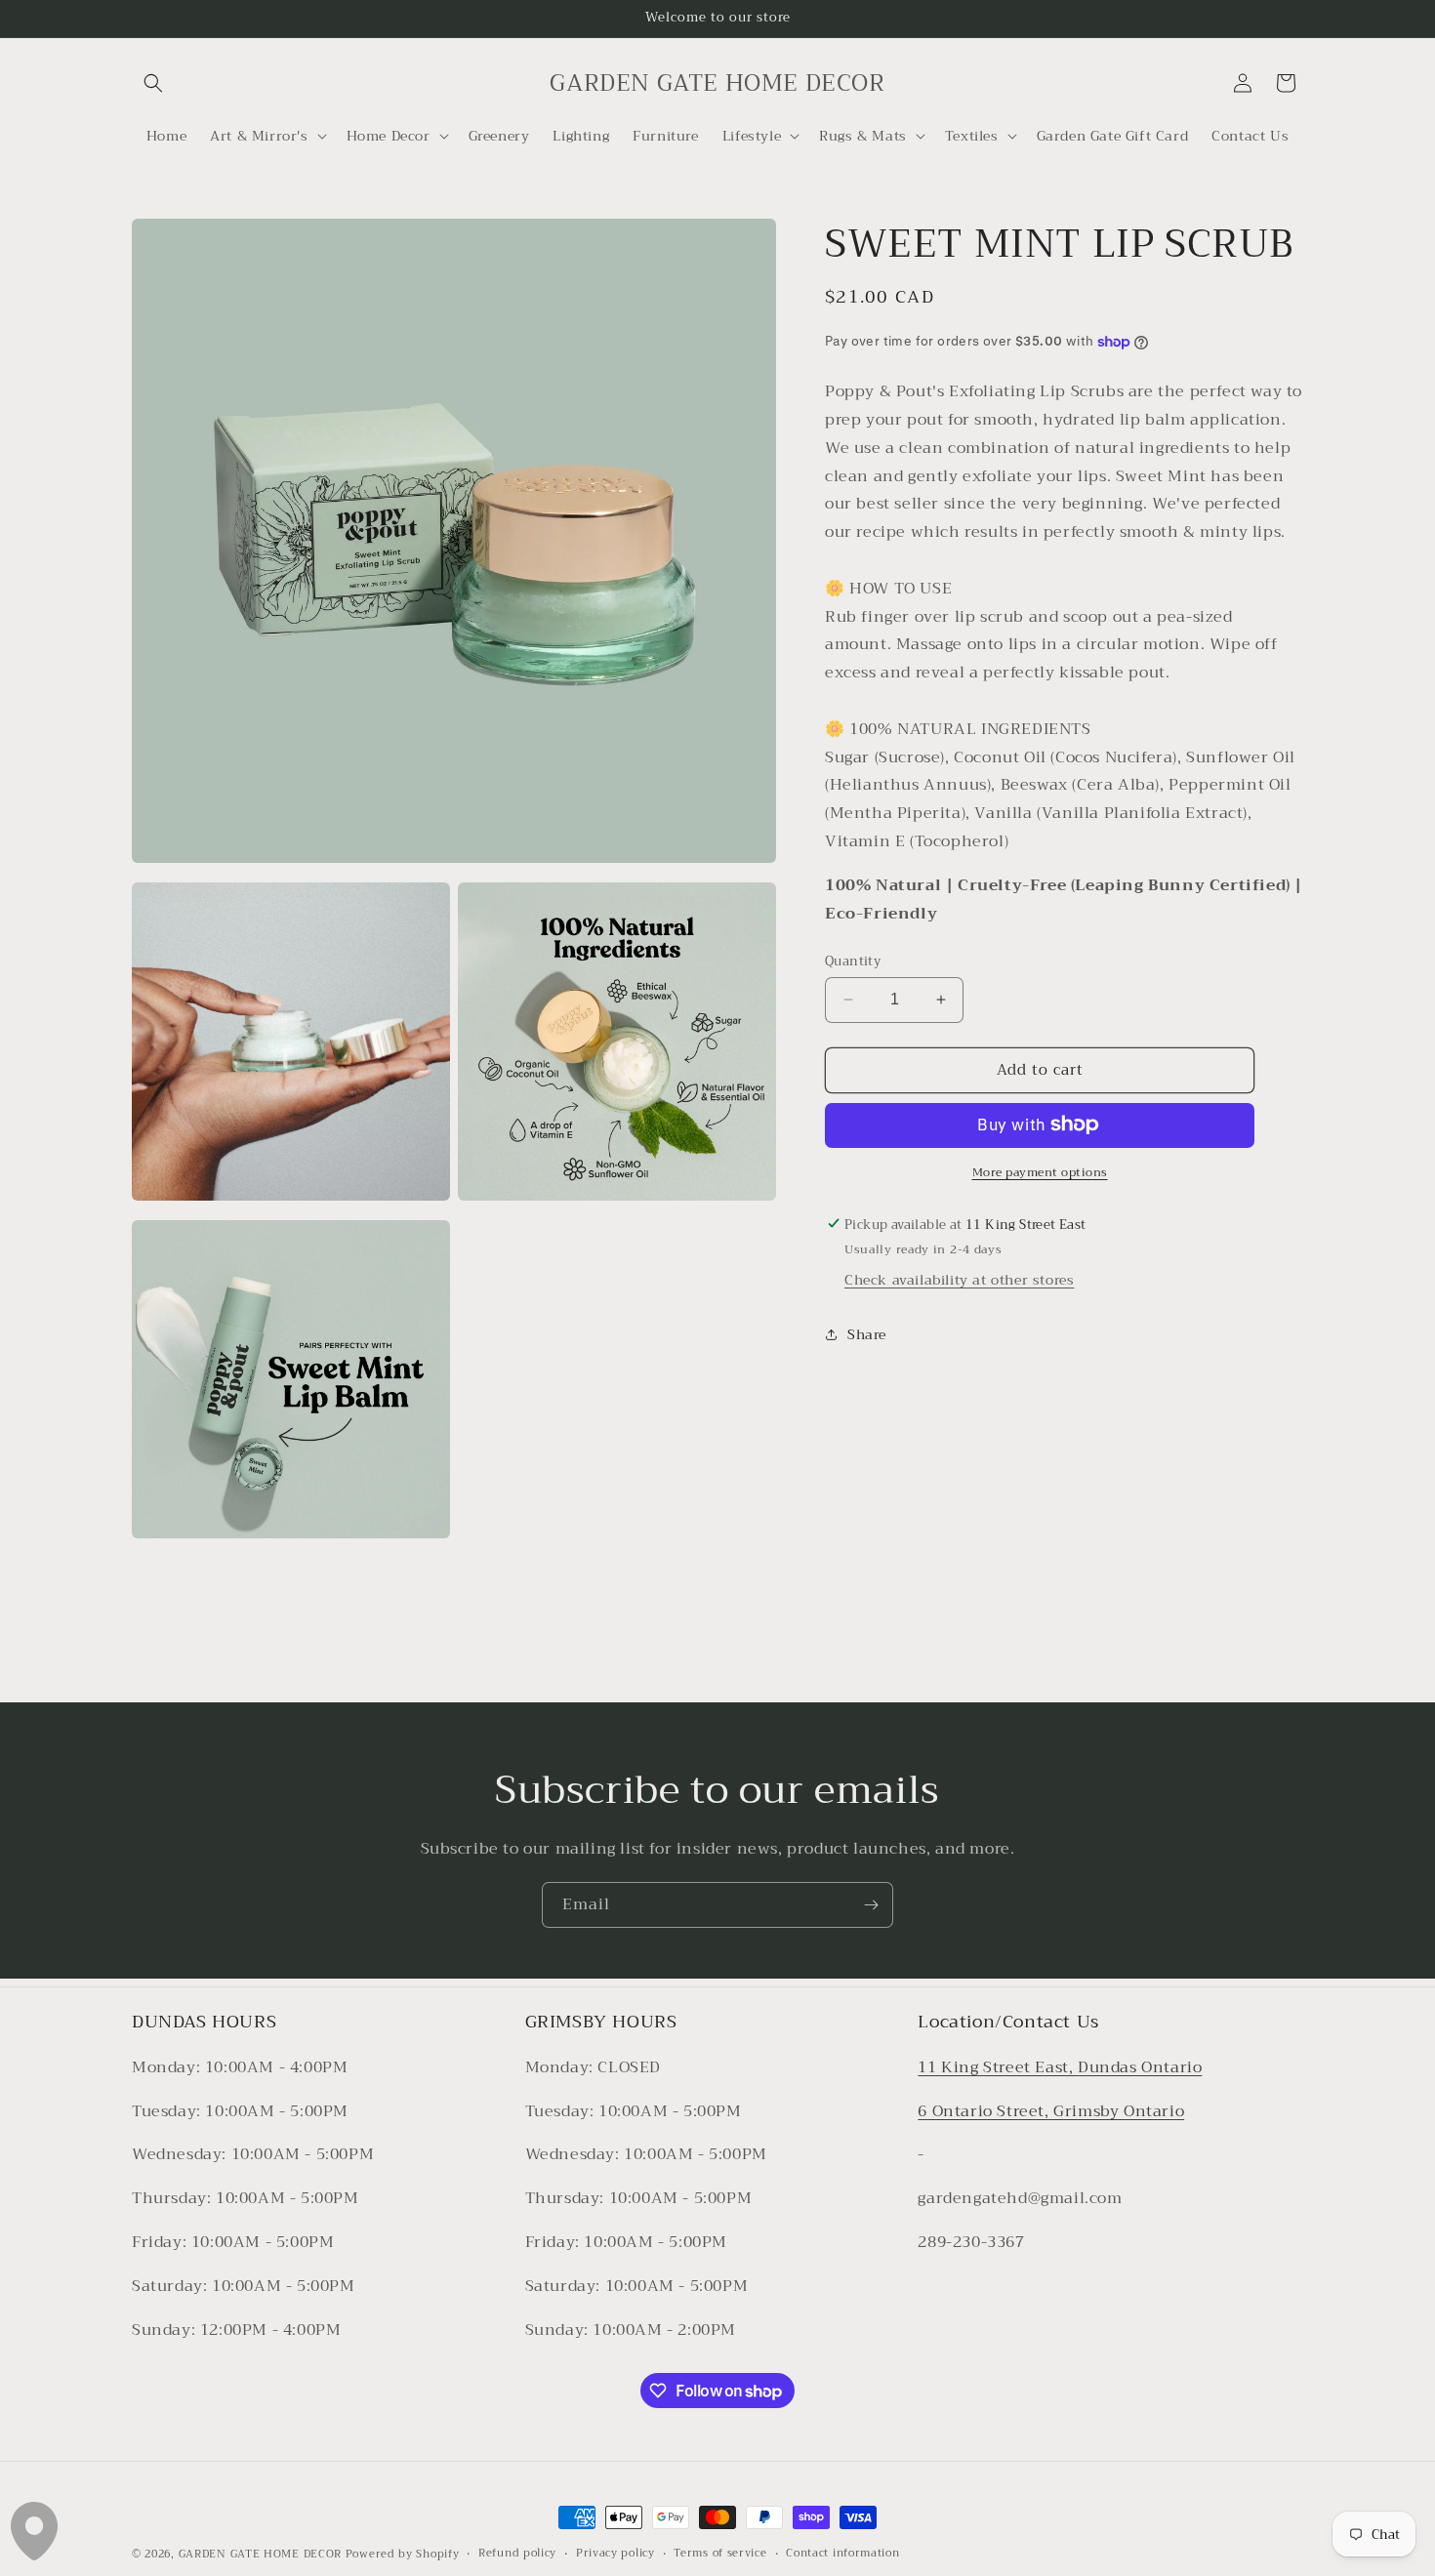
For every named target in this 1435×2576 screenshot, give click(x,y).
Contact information (842, 2554)
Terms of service (720, 2554)
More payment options (1040, 1171)
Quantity (853, 961)
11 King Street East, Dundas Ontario (1060, 2067)
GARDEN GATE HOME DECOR (260, 2554)
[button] (153, 83)
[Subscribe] (871, 1905)
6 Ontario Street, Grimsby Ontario (1051, 2111)
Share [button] (867, 1334)
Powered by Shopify (403, 2554)
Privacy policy (615, 2554)
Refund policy (517, 2554)
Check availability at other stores (959, 1279)
